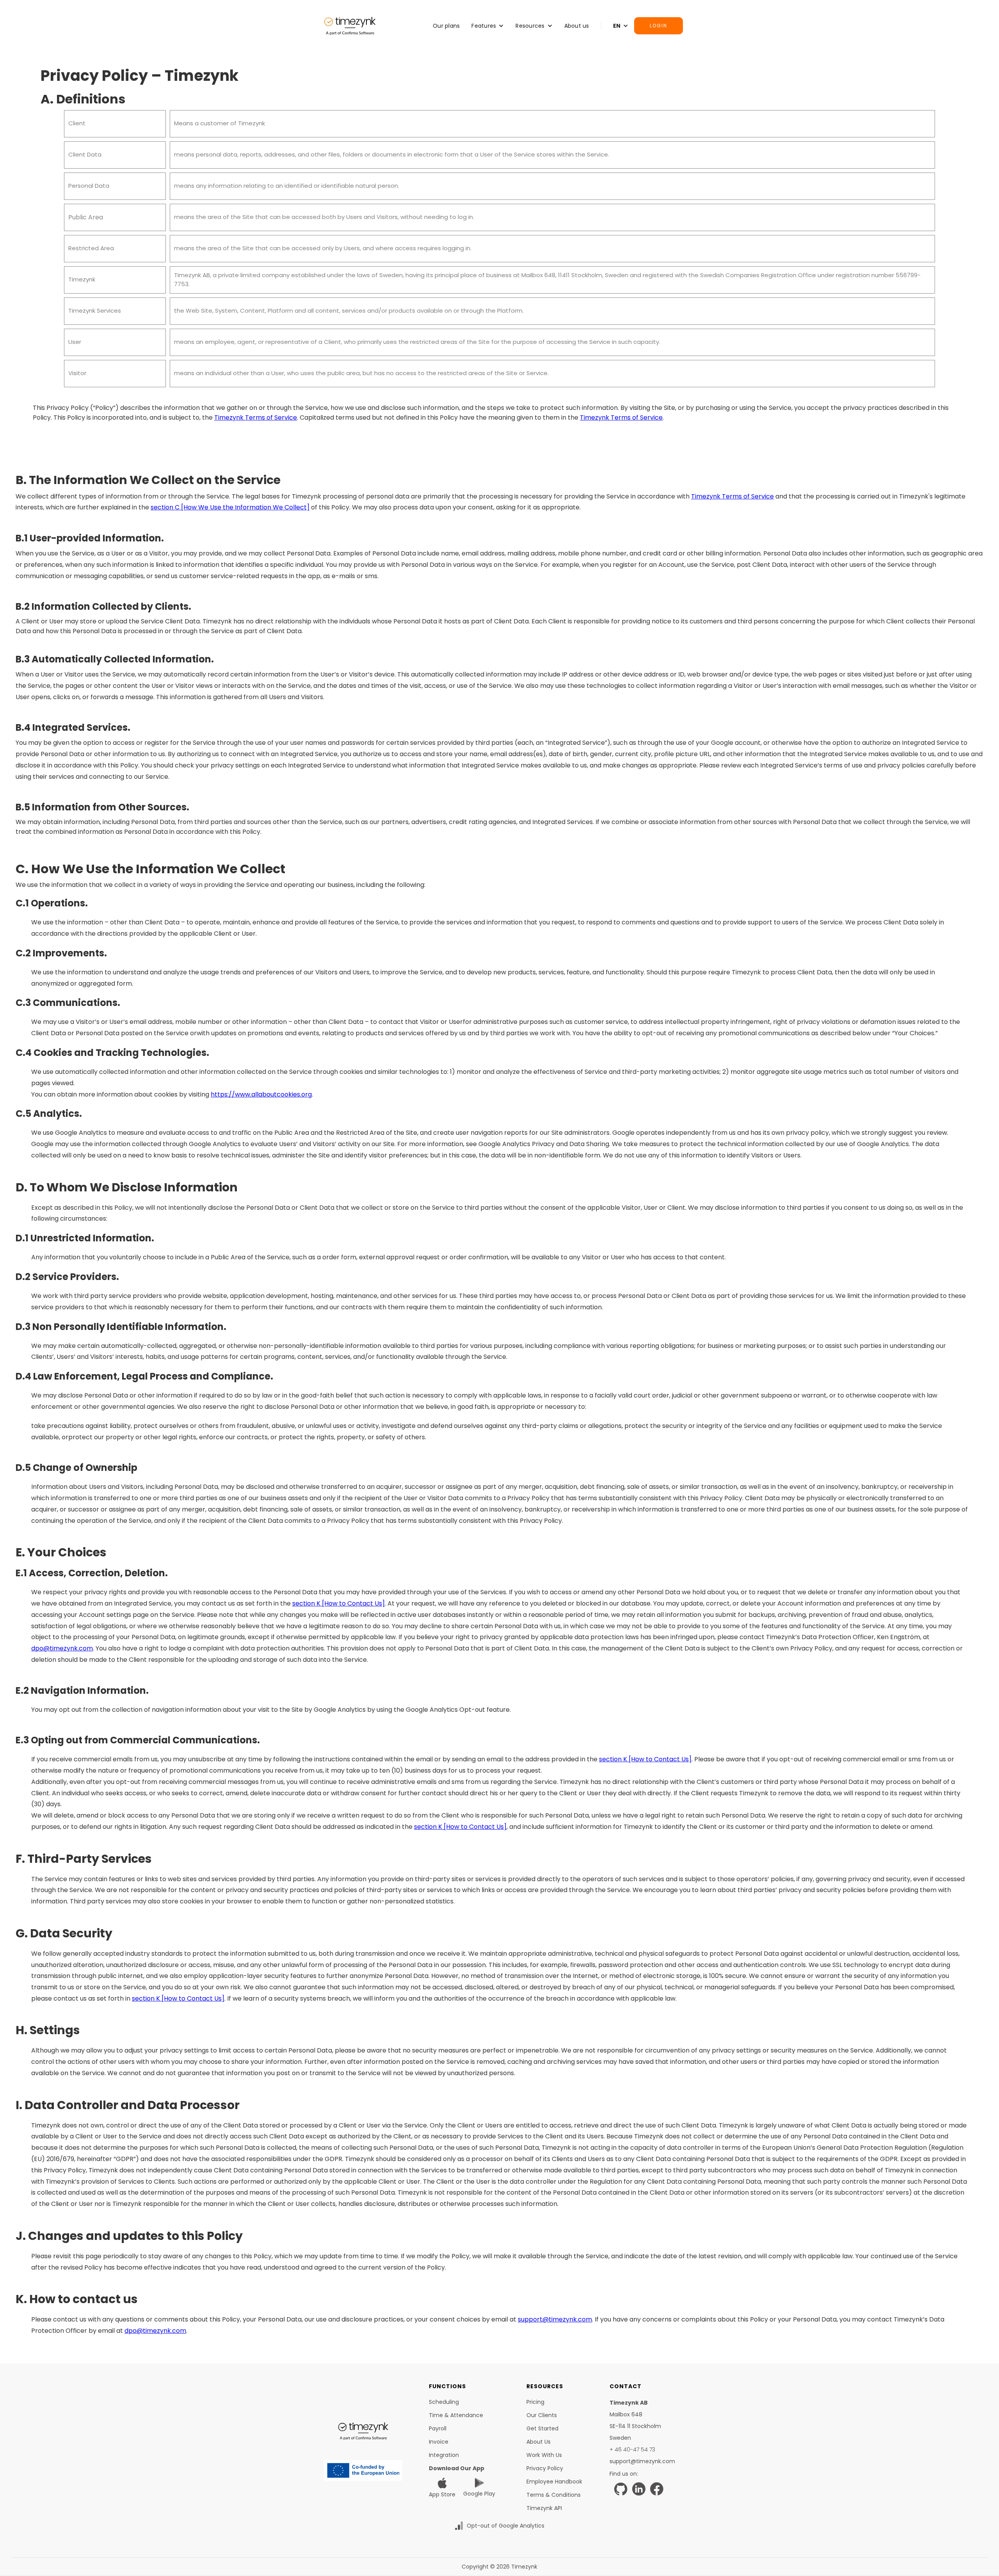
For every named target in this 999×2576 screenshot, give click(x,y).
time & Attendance (456, 2415)
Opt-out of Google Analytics (506, 2526)
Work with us (544, 2455)
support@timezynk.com (555, 2319)
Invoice (439, 2442)
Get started (542, 2428)
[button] (488, 26)
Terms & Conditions (554, 2495)
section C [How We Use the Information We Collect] (230, 507)
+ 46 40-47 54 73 (632, 2450)
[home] (350, 26)
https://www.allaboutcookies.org (261, 1094)
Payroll (438, 2428)
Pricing (535, 2402)
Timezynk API (544, 2508)
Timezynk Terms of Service (256, 417)
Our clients (542, 2415)
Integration (444, 2455)
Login (659, 26)
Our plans (446, 26)
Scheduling (444, 2402)
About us (577, 26)
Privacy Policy (545, 2468)
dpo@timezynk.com (62, 1648)
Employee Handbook (554, 2482)
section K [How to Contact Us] (339, 1603)
